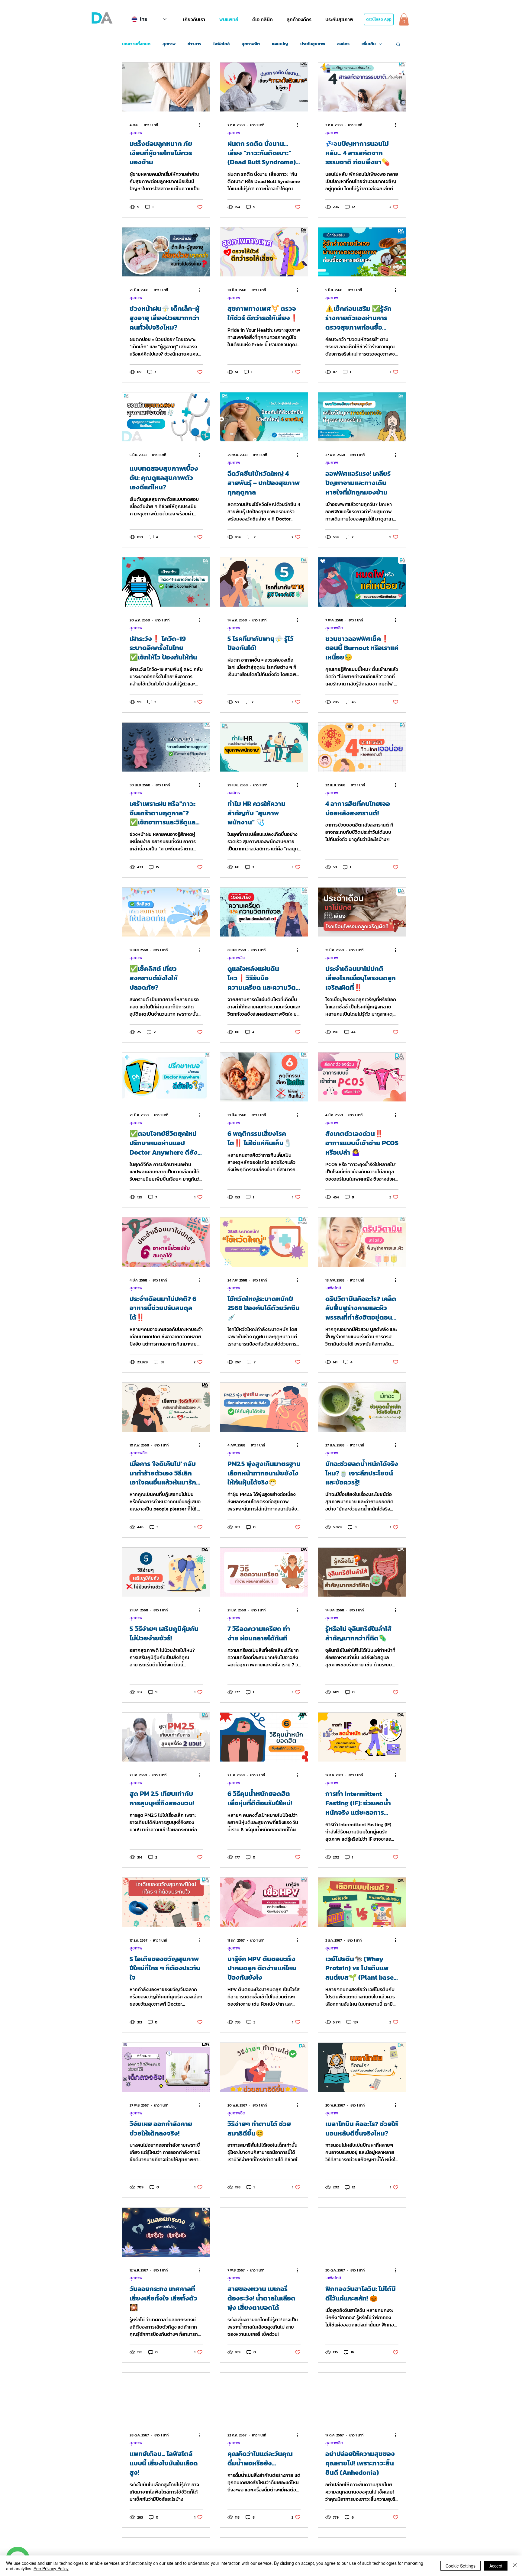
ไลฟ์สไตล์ (221, 44)
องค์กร (343, 44)
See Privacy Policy (51, 2568)
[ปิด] (515, 2566)
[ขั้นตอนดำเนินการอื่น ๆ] (202, 125)
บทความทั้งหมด (136, 44)
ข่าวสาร (194, 44)
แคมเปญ (280, 44)
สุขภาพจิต (251, 44)
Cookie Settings (461, 2566)
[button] (194, 19)
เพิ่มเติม (369, 44)
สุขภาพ (169, 44)
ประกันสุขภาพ (313, 44)
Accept (496, 2566)
